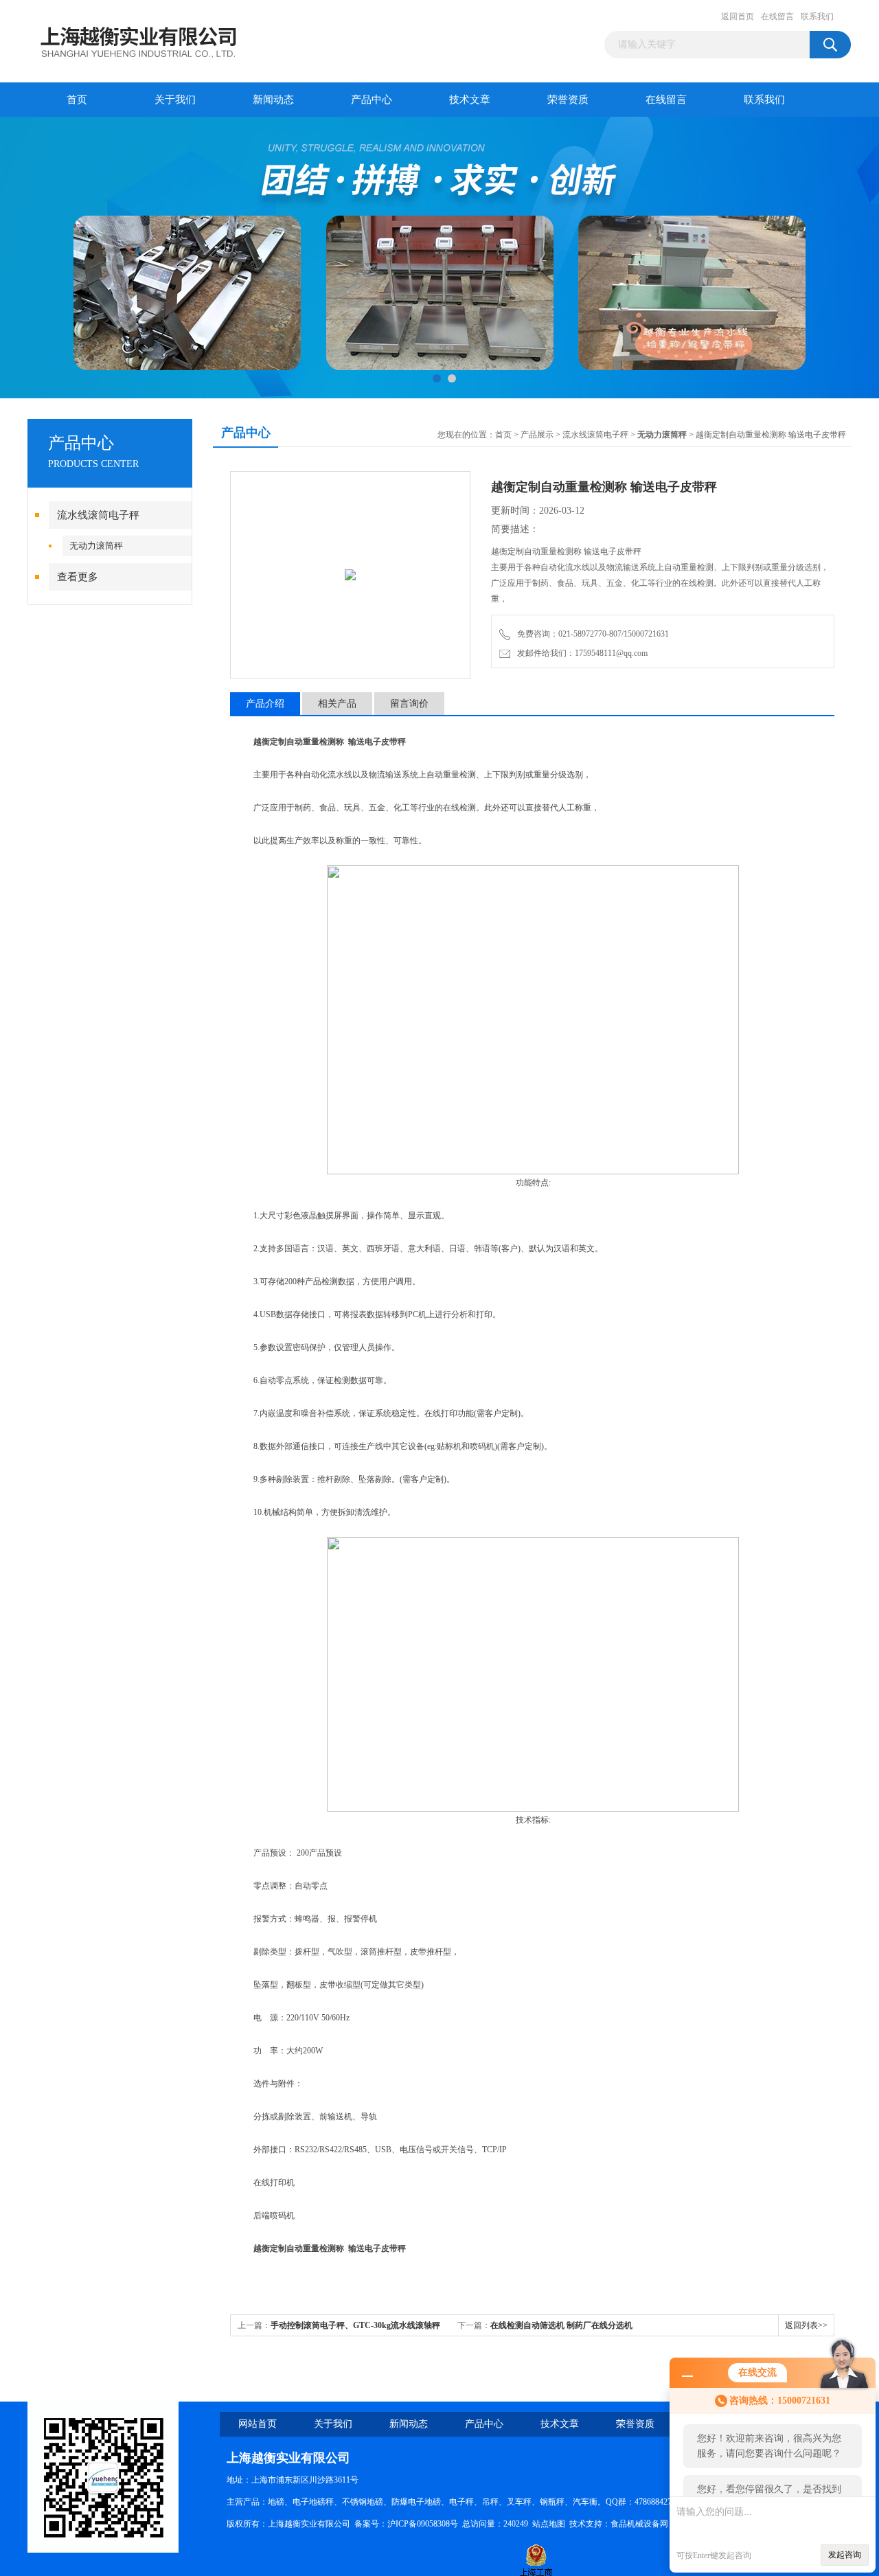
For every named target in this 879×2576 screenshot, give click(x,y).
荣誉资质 (568, 100)
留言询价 (409, 704)
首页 (77, 100)
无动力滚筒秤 (96, 546)
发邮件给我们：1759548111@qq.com (580, 653)
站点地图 (549, 2524)
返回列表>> (806, 2325)
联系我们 (817, 16)
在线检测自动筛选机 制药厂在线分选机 (561, 2325)
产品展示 (537, 435)
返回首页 (738, 16)
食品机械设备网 (639, 2524)
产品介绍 (265, 704)
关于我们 (175, 100)
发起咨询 (845, 2555)
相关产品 (337, 704)
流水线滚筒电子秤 (98, 515)
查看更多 (78, 577)
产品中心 (372, 100)
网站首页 (258, 2424)
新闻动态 (273, 100)
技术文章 (470, 100)
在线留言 (777, 16)
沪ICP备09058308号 (423, 2524)
